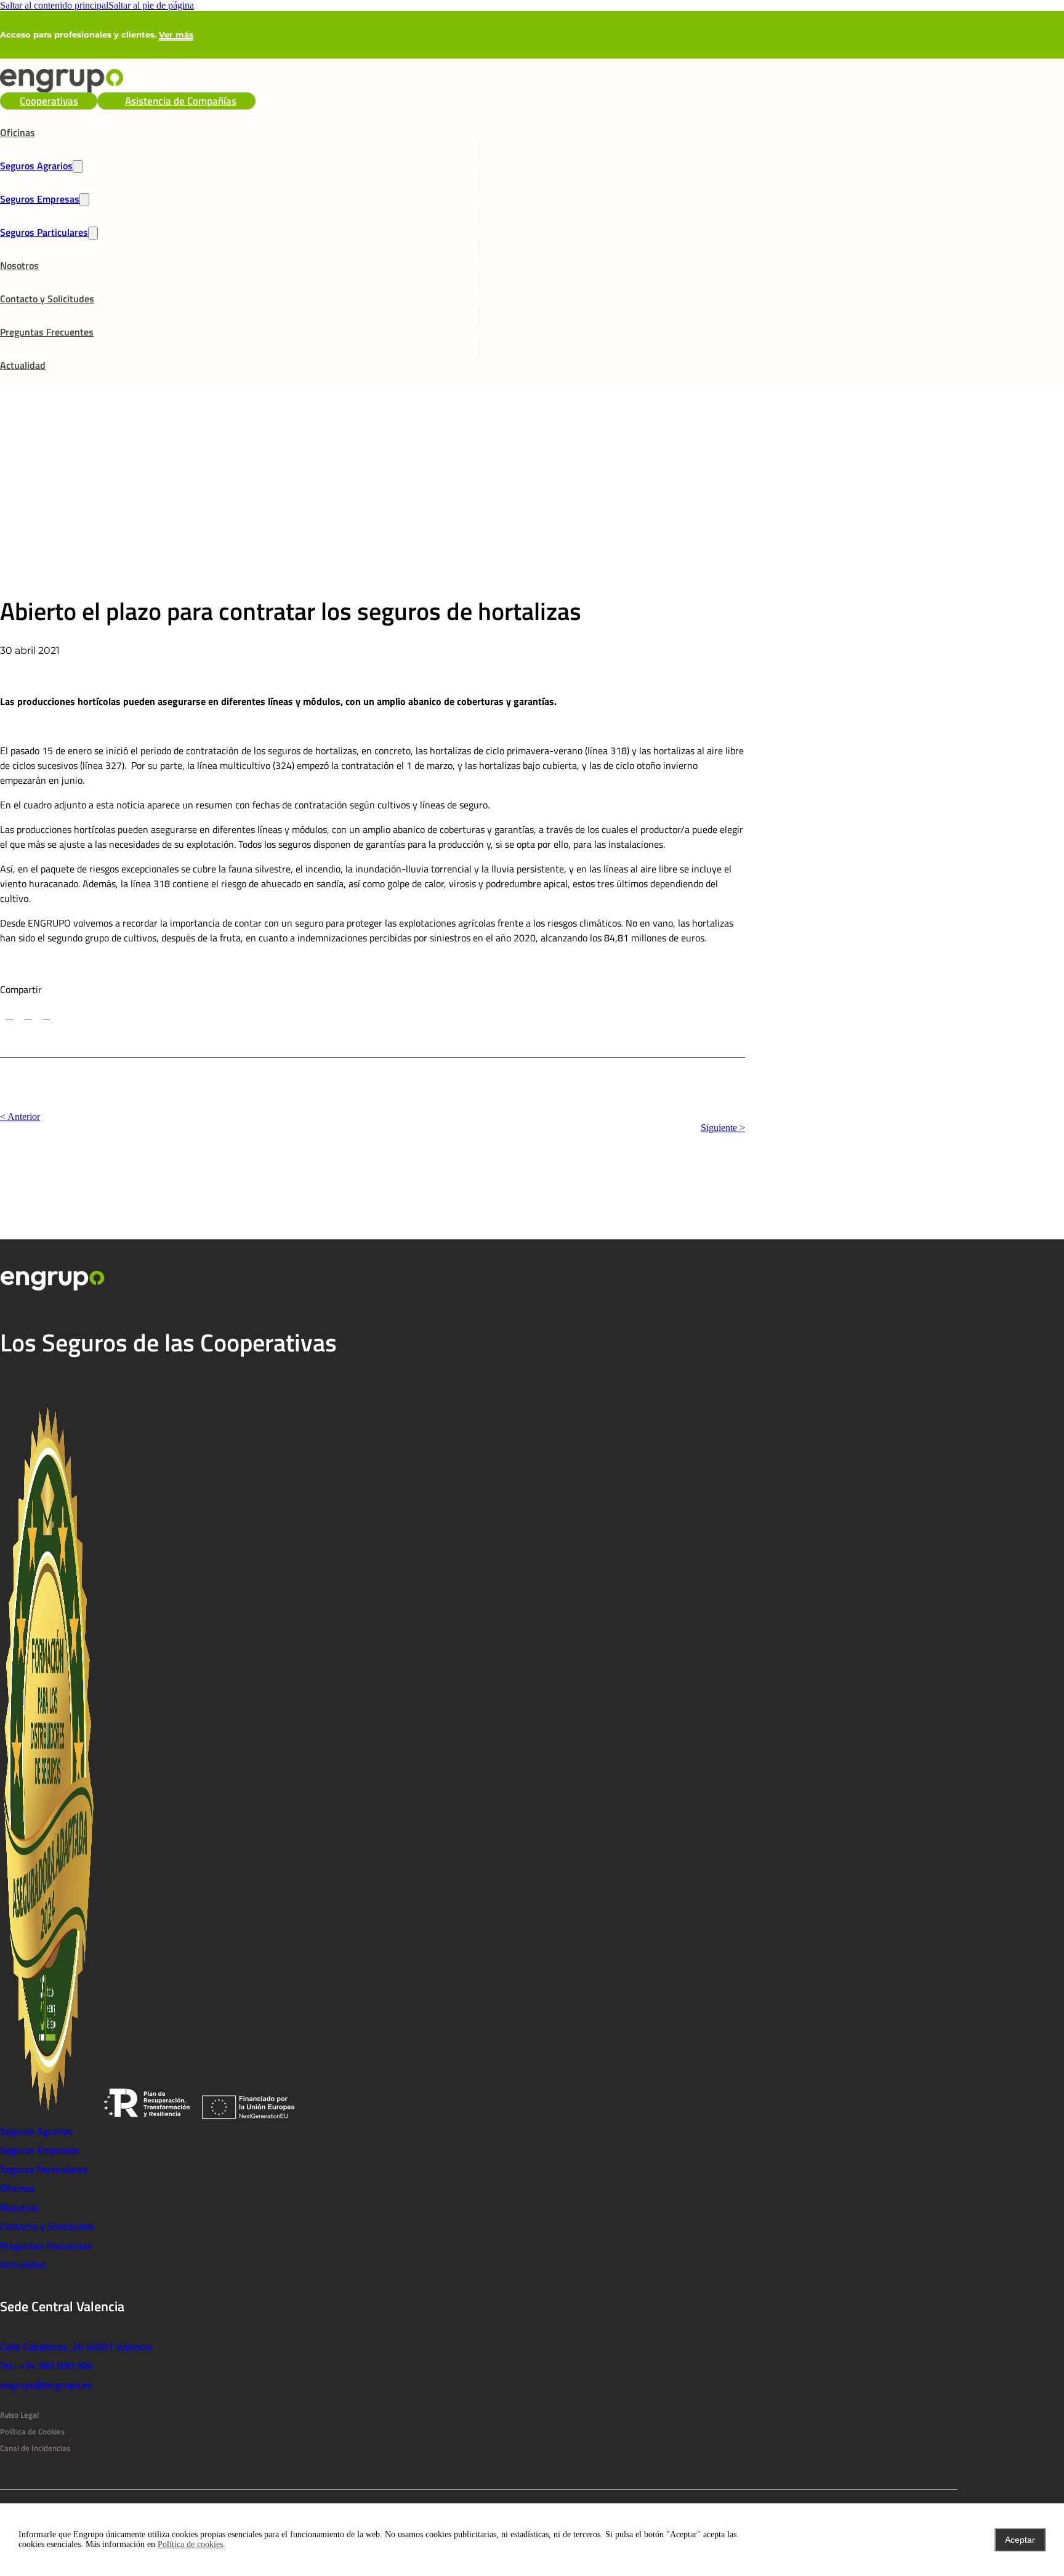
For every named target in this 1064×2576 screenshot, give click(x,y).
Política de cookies (190, 2544)
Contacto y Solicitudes (47, 299)
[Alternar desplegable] (78, 167)
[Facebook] (28, 1016)
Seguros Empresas (40, 199)
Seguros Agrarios (36, 166)
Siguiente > (723, 1128)
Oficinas (18, 132)
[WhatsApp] (46, 1016)
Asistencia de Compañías (181, 101)
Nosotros (19, 265)
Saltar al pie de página (151, 5)
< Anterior (20, 1117)
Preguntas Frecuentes (47, 332)
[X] (9, 1016)
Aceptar (1020, 2540)
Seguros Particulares (44, 232)
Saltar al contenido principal (54, 5)
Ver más (176, 34)
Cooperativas (49, 101)
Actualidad (23, 365)
